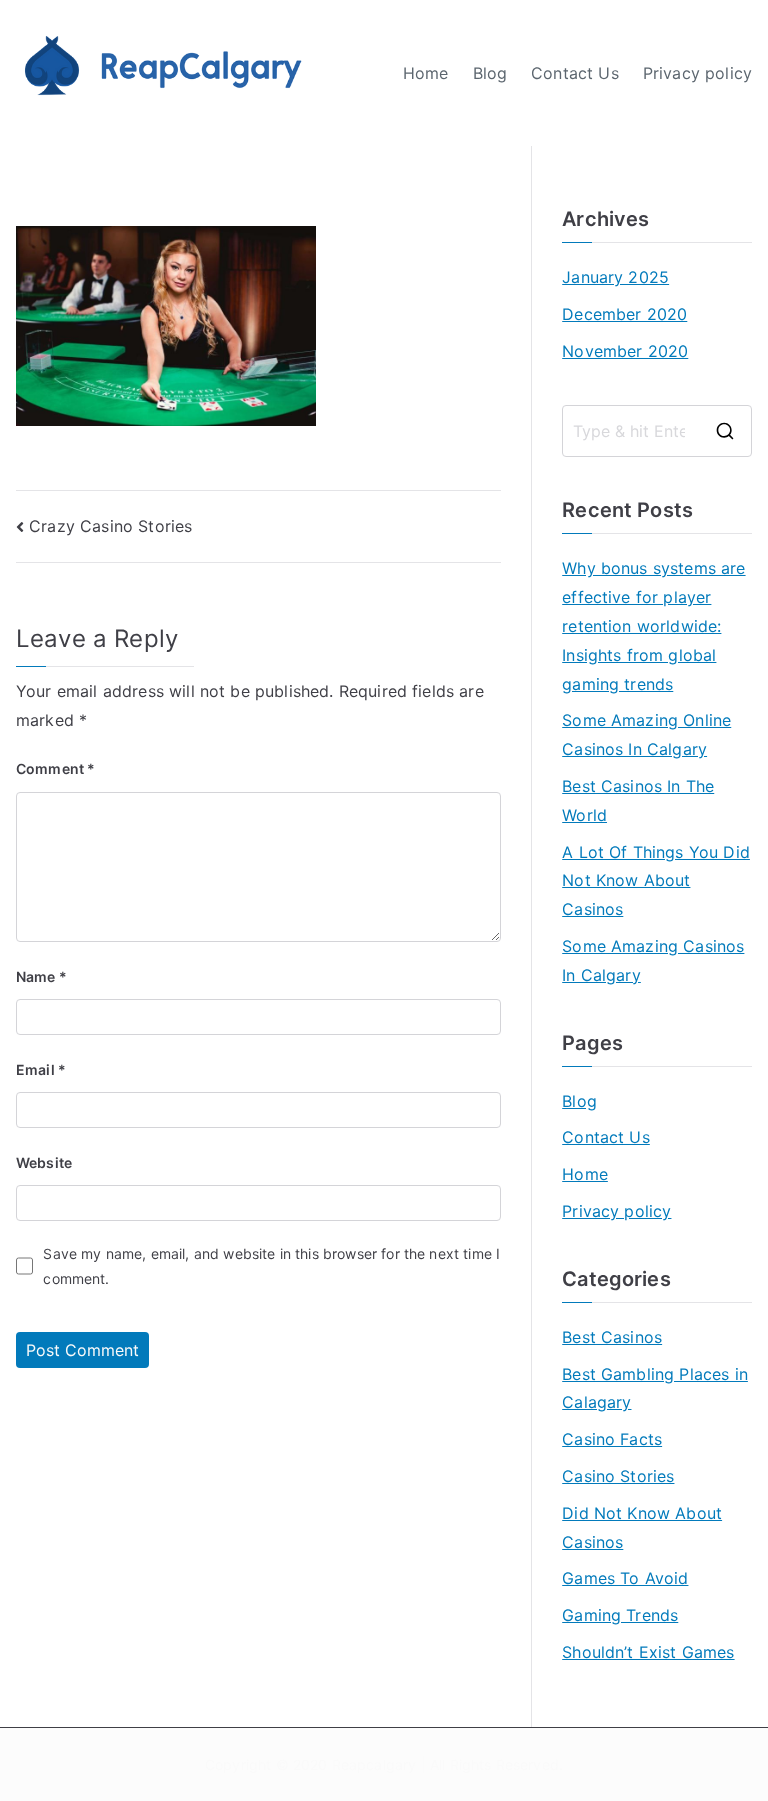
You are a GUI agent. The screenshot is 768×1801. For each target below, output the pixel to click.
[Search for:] (657, 431)
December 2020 (624, 314)
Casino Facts (612, 1439)
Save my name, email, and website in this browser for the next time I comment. (271, 1266)
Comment (55, 768)
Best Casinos (612, 1337)
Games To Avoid (625, 1578)
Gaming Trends (620, 1615)
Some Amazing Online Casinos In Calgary (646, 734)
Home (426, 73)
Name (41, 976)
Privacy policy (697, 73)
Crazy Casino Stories (110, 526)
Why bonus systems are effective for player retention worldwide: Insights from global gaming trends (653, 625)
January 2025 (615, 277)
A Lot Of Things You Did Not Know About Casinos (656, 881)
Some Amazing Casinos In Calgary (653, 960)
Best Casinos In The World (638, 800)
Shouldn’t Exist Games (648, 1652)
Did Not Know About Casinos (642, 1527)
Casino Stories (618, 1476)
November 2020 (625, 351)
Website (44, 1162)
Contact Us (575, 73)
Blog (490, 73)
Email (41, 1069)
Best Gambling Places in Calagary (655, 1388)
